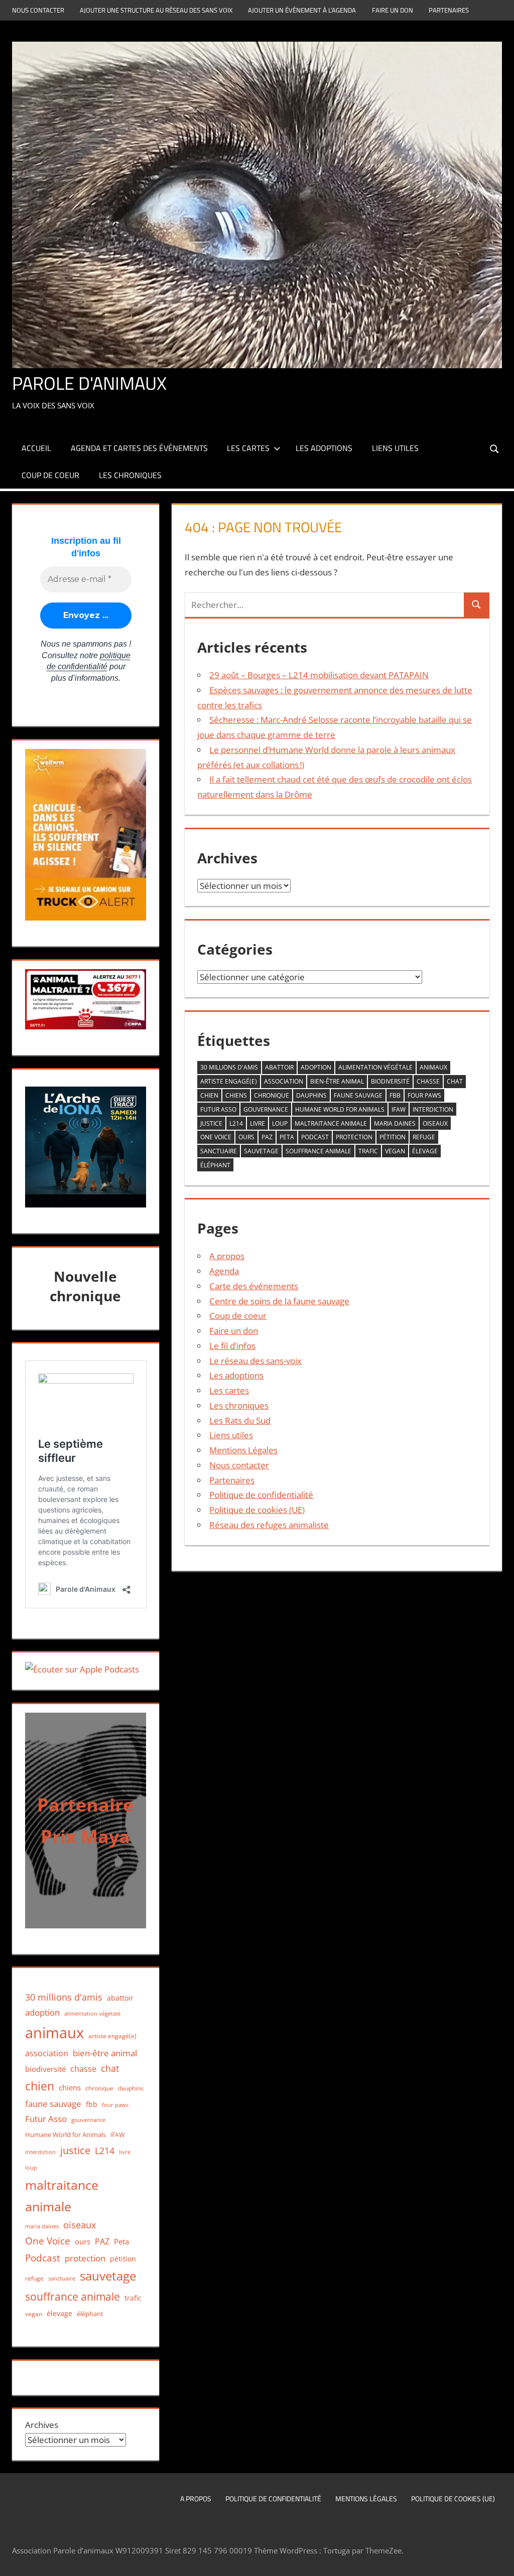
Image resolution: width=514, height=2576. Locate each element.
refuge (424, 1137)
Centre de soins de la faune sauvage (279, 1301)
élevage (425, 1151)
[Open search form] (495, 448)
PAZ (267, 1137)
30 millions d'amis (229, 1067)
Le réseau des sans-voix (255, 1361)
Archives (42, 2425)
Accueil (36, 448)
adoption (316, 1067)
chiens (236, 1095)
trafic (368, 1151)
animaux (433, 1067)
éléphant (215, 1165)
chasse (428, 1081)
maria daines (395, 1123)
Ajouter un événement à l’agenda (302, 10)
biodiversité (390, 1081)
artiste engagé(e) (229, 1081)
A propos (227, 1256)
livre (258, 1123)
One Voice (216, 1137)
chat (455, 1081)
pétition (393, 1137)
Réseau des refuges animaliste (269, 1525)
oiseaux (435, 1123)
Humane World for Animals (340, 1109)
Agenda (224, 1271)
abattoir (279, 1067)
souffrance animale (318, 1151)
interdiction (433, 1109)
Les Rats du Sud (240, 1420)
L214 (236, 1123)
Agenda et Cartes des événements (139, 448)
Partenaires (449, 10)
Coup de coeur (50, 475)
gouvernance (266, 1109)
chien (209, 1095)
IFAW (399, 1109)
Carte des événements (254, 1286)
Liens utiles (395, 448)
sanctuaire (219, 1151)
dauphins (311, 1095)
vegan (395, 1151)
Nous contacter (38, 10)
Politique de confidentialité (261, 1495)
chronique (272, 1095)
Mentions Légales (243, 1450)
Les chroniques (130, 475)
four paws (424, 1095)
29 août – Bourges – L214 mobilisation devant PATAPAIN (319, 675)
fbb (395, 1095)
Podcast (315, 1137)
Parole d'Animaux (89, 383)
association (284, 1081)
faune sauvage (358, 1095)
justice (211, 1123)
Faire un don (393, 10)
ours (246, 1137)
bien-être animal (337, 1081)
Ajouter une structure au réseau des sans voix (156, 10)
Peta (287, 1137)
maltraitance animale (331, 1123)
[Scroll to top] (497, 2559)
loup (280, 1123)
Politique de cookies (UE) (257, 1510)
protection (354, 1137)
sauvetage (261, 1151)
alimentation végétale (375, 1067)
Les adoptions (324, 448)
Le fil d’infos (232, 1346)
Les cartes (248, 448)
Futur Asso (218, 1109)
